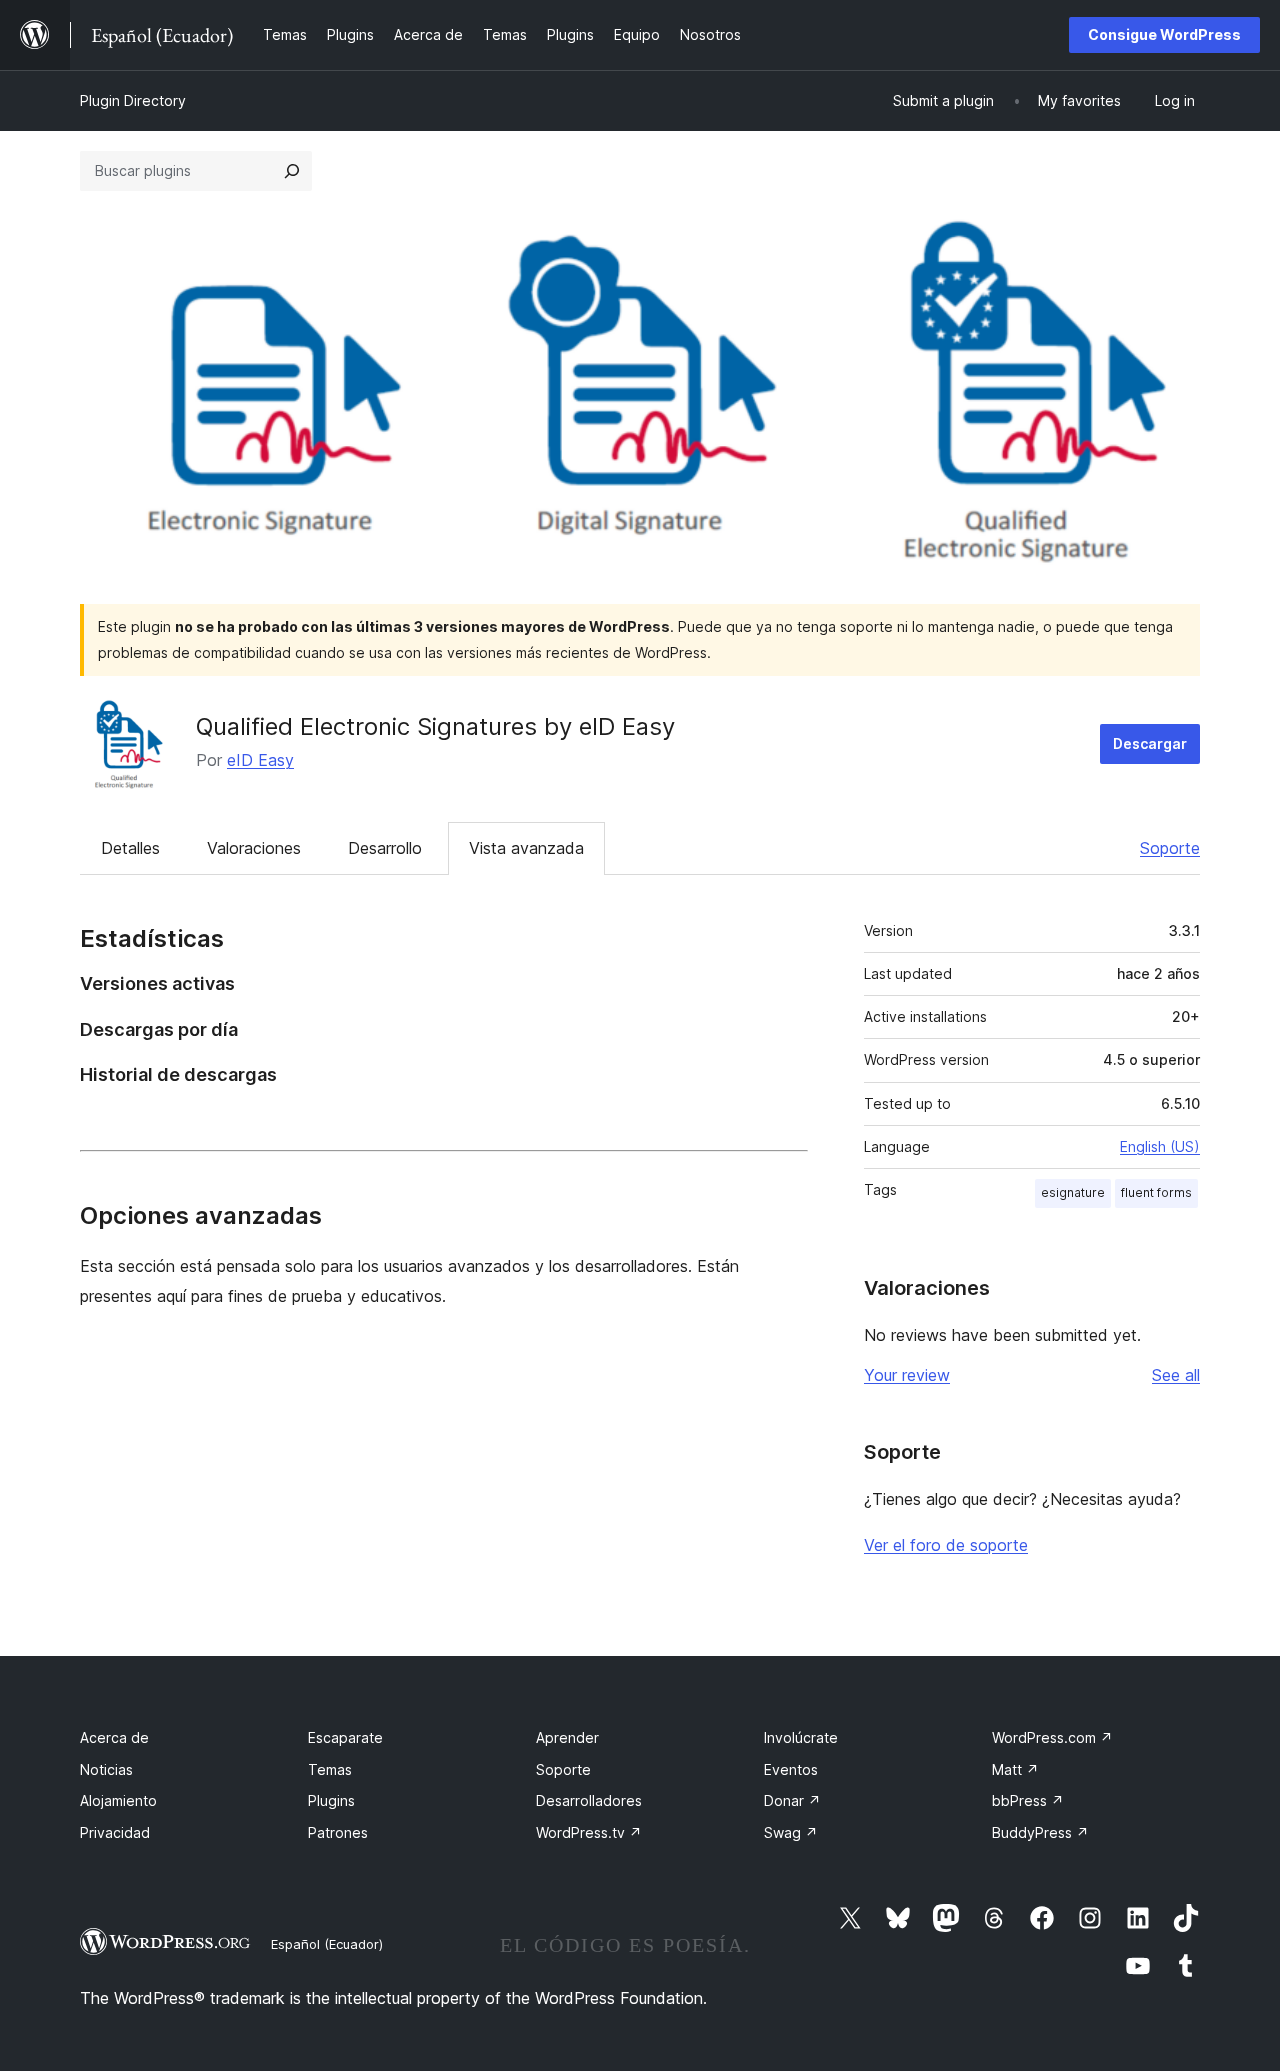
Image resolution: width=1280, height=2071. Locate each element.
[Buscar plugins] (292, 171)
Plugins (331, 1800)
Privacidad (115, 1832)
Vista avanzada (526, 848)
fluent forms (1156, 1192)
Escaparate (345, 1737)
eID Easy (260, 760)
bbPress (1028, 1800)
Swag (791, 1832)
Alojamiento (118, 1800)
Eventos (791, 1769)
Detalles (130, 848)
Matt (1015, 1769)
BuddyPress (1040, 1832)
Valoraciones (254, 848)
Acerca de (114, 1737)
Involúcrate (801, 1737)
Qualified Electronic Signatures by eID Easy (435, 726)
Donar (792, 1800)
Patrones (338, 1832)
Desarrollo (385, 848)
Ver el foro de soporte (946, 1545)
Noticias (106, 1769)
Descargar (1150, 743)
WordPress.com (1052, 1737)
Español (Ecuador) (327, 1944)
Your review (907, 1375)
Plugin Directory (133, 100)
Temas (330, 1769)
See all (1176, 1375)
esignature (1073, 1192)
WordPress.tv (589, 1832)
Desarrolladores (589, 1800)
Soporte (1170, 848)
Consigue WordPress (1164, 34)
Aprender (567, 1737)
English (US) (1160, 1146)
